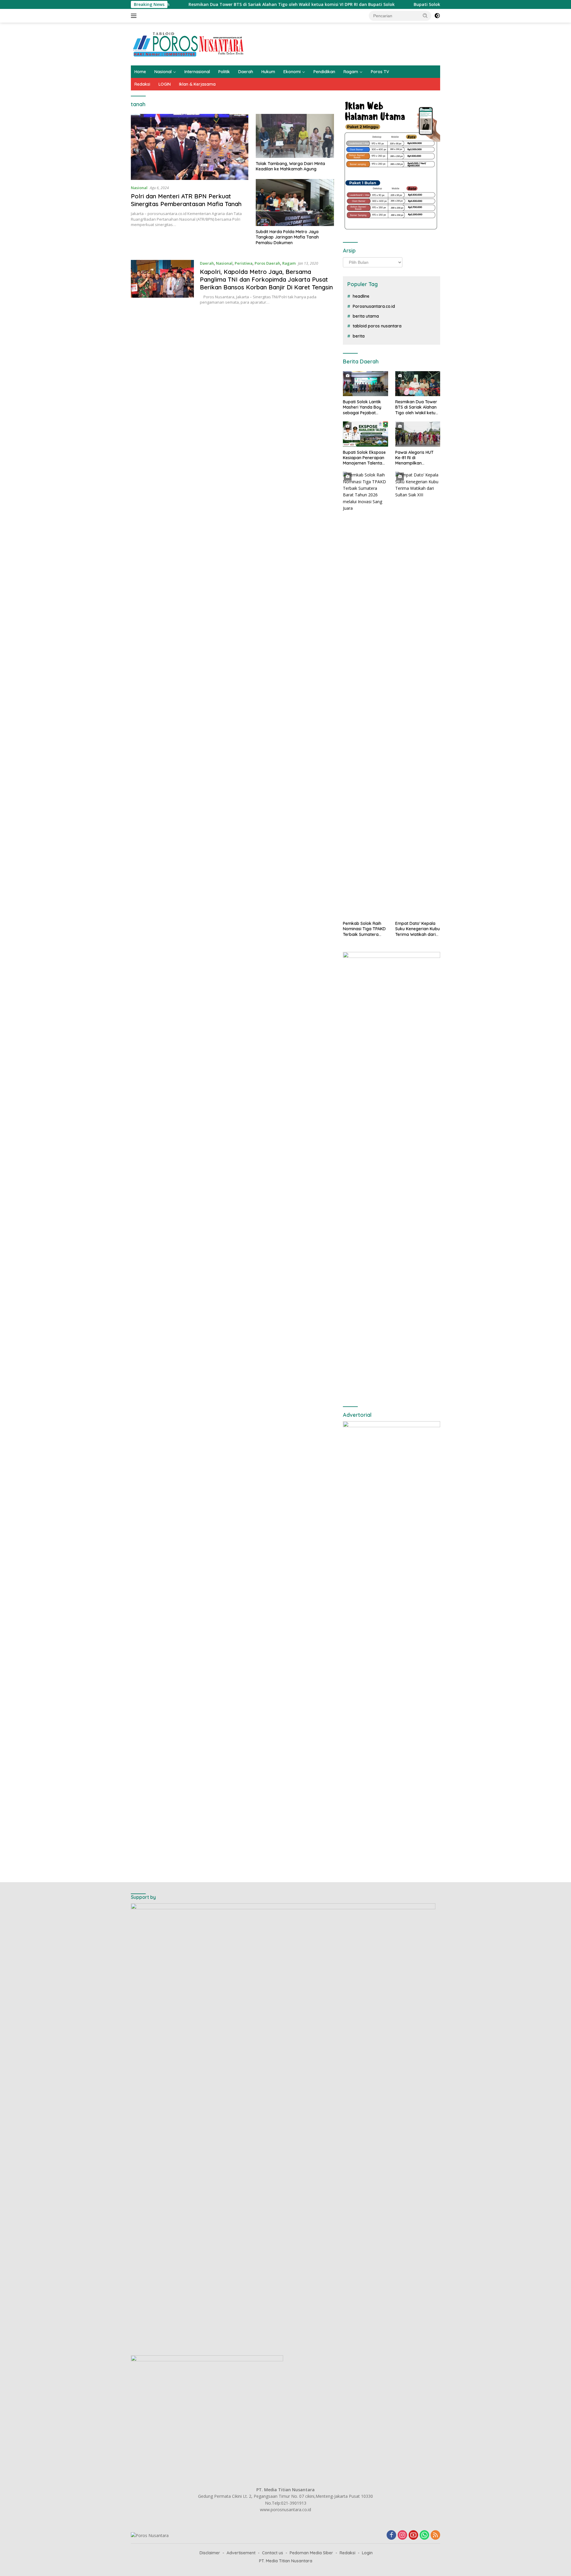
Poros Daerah (267, 263)
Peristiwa (244, 263)
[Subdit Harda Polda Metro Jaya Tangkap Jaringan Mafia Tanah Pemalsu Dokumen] (295, 203)
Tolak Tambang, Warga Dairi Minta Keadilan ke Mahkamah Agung (290, 166)
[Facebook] (391, 2535)
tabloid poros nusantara (377, 326)
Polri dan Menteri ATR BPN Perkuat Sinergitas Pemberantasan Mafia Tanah (186, 200)
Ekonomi (292, 72)
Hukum (268, 72)
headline (361, 296)
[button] (425, 15)
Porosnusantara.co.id (374, 306)
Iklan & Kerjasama (197, 84)
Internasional (197, 72)
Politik (224, 72)
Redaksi (142, 84)
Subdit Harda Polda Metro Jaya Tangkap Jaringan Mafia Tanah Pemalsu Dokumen (287, 237)
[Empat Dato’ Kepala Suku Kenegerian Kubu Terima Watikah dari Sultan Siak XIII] (418, 695)
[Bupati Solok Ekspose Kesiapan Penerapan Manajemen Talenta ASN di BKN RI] (365, 434)
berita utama (366, 316)
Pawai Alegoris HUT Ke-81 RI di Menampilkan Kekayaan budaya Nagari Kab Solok (414, 458)
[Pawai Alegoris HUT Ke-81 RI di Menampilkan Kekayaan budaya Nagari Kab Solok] (418, 434)
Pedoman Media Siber (311, 2553)
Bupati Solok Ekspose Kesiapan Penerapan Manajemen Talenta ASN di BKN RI (414, 4)
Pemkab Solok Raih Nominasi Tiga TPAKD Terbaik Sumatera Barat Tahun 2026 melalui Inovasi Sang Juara (364, 929)
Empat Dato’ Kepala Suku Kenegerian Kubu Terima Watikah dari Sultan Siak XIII (418, 929)
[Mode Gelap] (437, 16)
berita (359, 336)
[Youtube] (413, 2535)
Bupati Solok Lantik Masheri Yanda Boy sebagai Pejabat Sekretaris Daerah (362, 407)
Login (367, 2553)
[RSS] (435, 2535)
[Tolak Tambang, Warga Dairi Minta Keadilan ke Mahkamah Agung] (295, 136)
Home (140, 72)
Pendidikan (324, 72)
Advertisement (241, 2553)
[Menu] (135, 16)
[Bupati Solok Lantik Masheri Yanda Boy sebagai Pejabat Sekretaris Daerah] (365, 384)
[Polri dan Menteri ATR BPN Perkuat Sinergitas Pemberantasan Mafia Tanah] (190, 147)
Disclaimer (210, 2553)
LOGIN (165, 84)
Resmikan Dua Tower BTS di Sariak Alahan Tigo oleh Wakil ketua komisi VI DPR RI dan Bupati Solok (212, 4)
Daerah (246, 72)
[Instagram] (402, 2535)
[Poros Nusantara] (189, 44)
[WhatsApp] (424, 2535)
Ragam (351, 72)
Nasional (163, 72)
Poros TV (380, 72)
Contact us (273, 2553)
